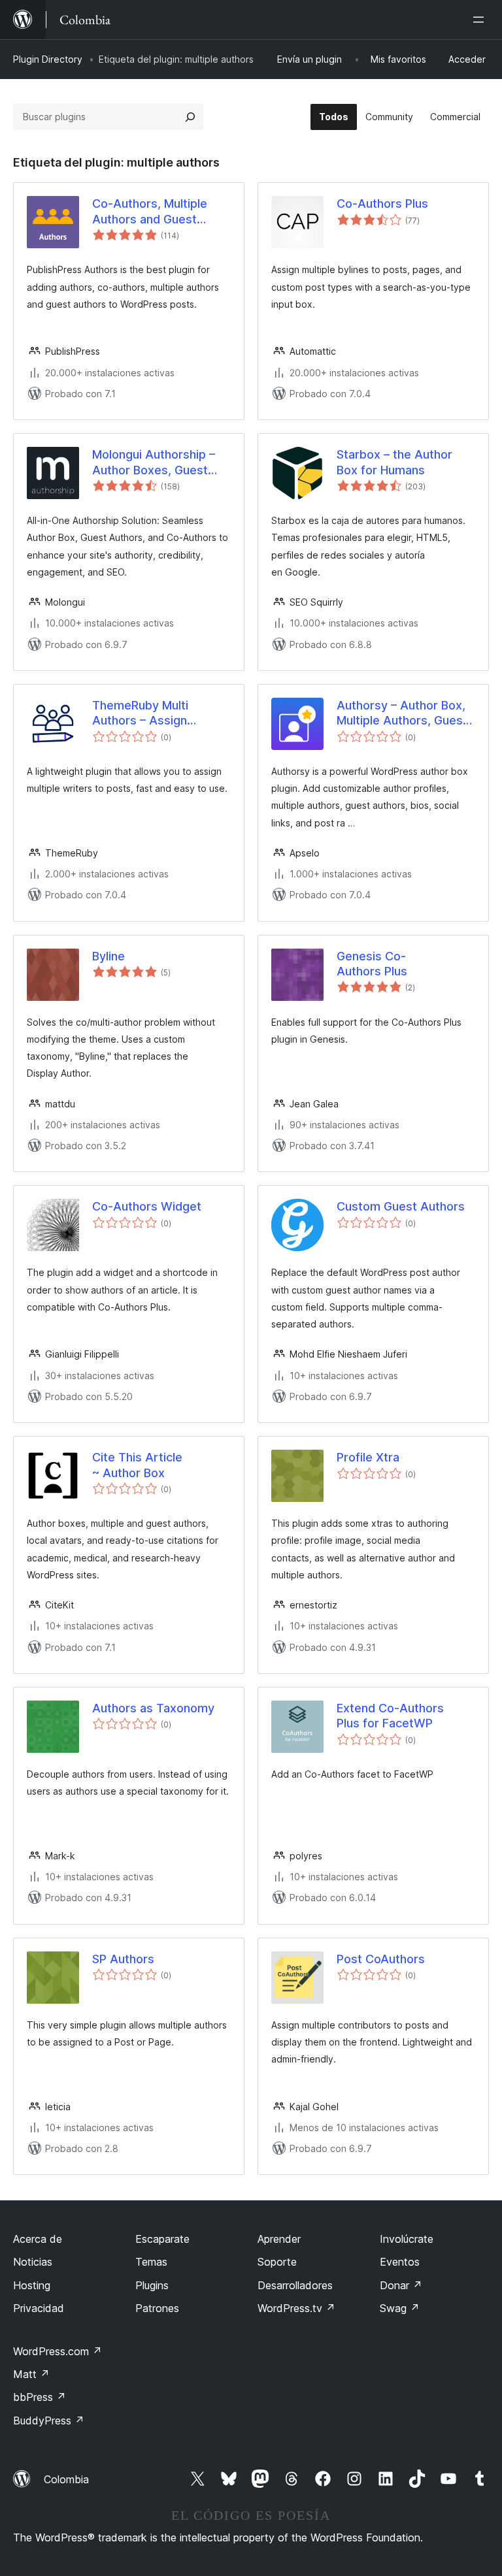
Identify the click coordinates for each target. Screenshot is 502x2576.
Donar (401, 2285)
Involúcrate (407, 2239)
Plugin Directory (48, 59)
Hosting (32, 2285)
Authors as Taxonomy (153, 1708)
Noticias (33, 2262)
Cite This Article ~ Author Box (137, 1465)
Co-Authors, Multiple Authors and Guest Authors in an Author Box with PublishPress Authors (161, 212)
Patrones (157, 2308)
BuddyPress (49, 2421)
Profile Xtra (368, 1457)
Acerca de (38, 2239)
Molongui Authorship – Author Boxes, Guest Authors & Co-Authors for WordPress (154, 463)
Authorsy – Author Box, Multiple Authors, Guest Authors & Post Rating (402, 713)
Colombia (66, 2479)
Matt (31, 2374)
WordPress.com (58, 2351)
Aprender (279, 2239)
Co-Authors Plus (382, 204)
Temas (151, 2262)
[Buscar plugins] (190, 117)
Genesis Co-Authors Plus (372, 964)
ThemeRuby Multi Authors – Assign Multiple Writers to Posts (161, 713)
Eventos (400, 2262)
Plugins (152, 2285)
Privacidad (39, 2308)
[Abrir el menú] (481, 20)
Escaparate (162, 2239)
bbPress (40, 2397)
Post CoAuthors (381, 1959)
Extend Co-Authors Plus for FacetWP (390, 1716)
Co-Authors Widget (147, 1206)
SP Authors (123, 1959)
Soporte (277, 2262)
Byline (109, 956)
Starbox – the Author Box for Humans (394, 462)
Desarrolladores (295, 2285)
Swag (400, 2308)
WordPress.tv (296, 2308)
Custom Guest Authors (401, 1206)
